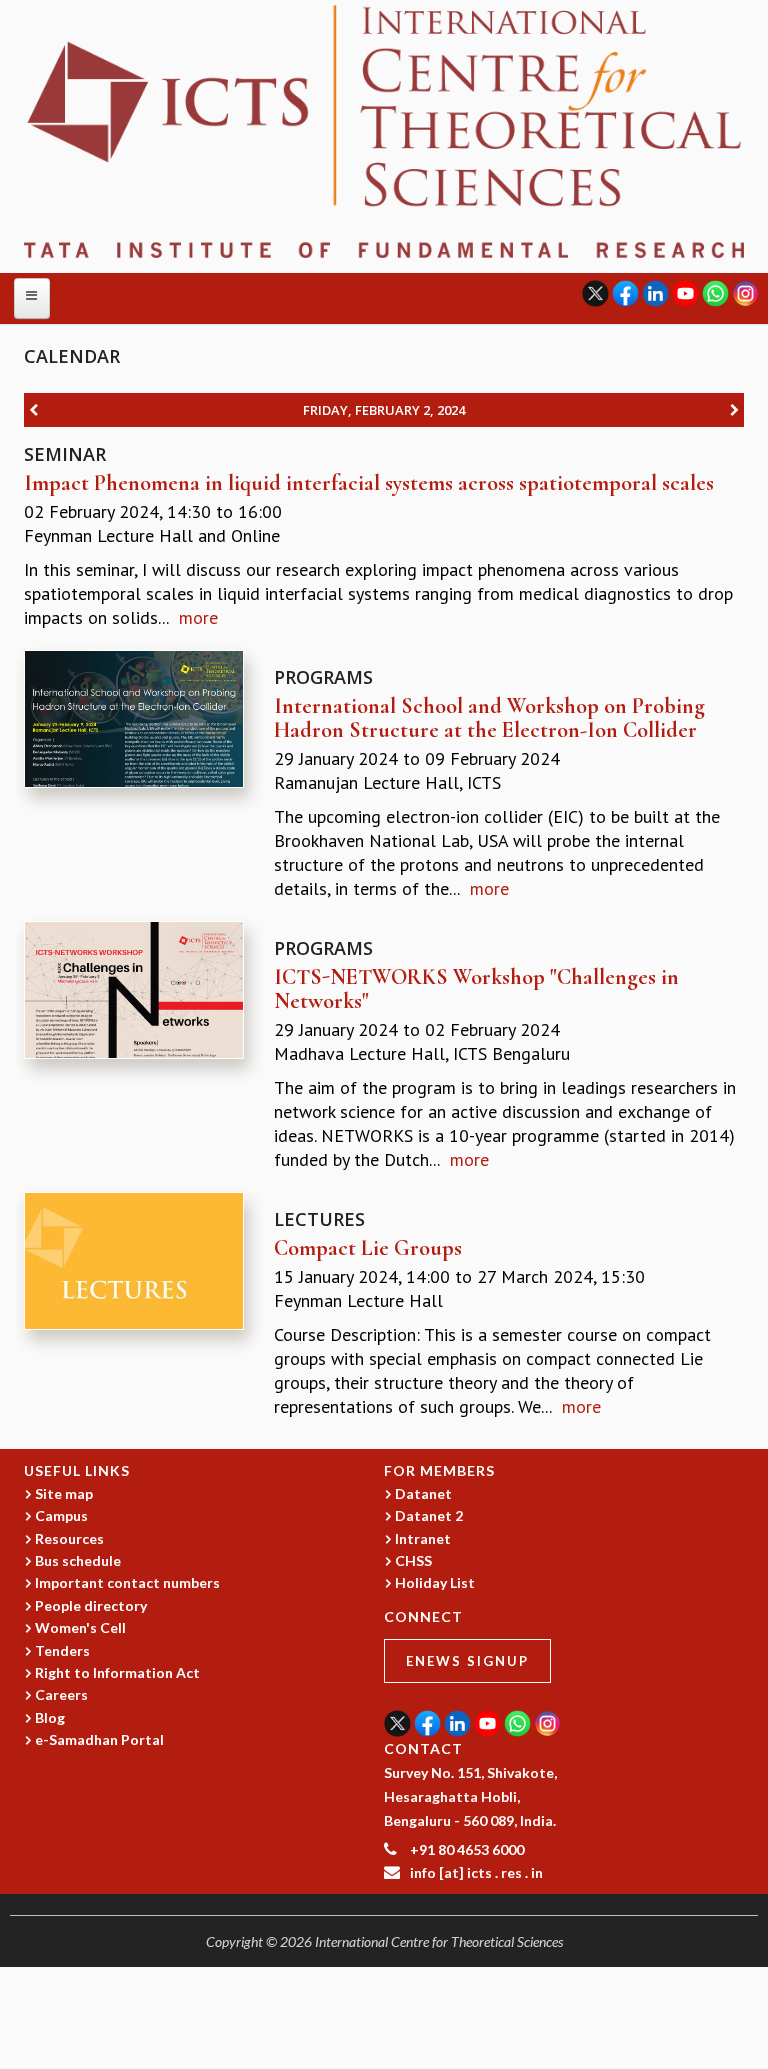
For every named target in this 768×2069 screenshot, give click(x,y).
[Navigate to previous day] (33, 410)
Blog (50, 1717)
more (198, 617)
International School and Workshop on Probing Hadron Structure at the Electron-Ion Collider (489, 718)
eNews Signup (467, 1661)
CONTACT (423, 1748)
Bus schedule (78, 1560)
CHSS (413, 1560)
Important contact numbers (127, 1582)
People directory (91, 1605)
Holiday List (435, 1582)
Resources (69, 1538)
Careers (61, 1694)
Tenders (62, 1650)
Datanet (423, 1493)
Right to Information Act (117, 1672)
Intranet (423, 1538)
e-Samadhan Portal (99, 1739)
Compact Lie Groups (368, 1248)
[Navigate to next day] (734, 410)
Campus (61, 1515)
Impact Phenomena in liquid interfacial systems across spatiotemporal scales (369, 483)
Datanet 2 (429, 1515)
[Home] (384, 129)
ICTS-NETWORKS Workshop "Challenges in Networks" (476, 989)
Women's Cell (80, 1627)
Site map (64, 1493)
